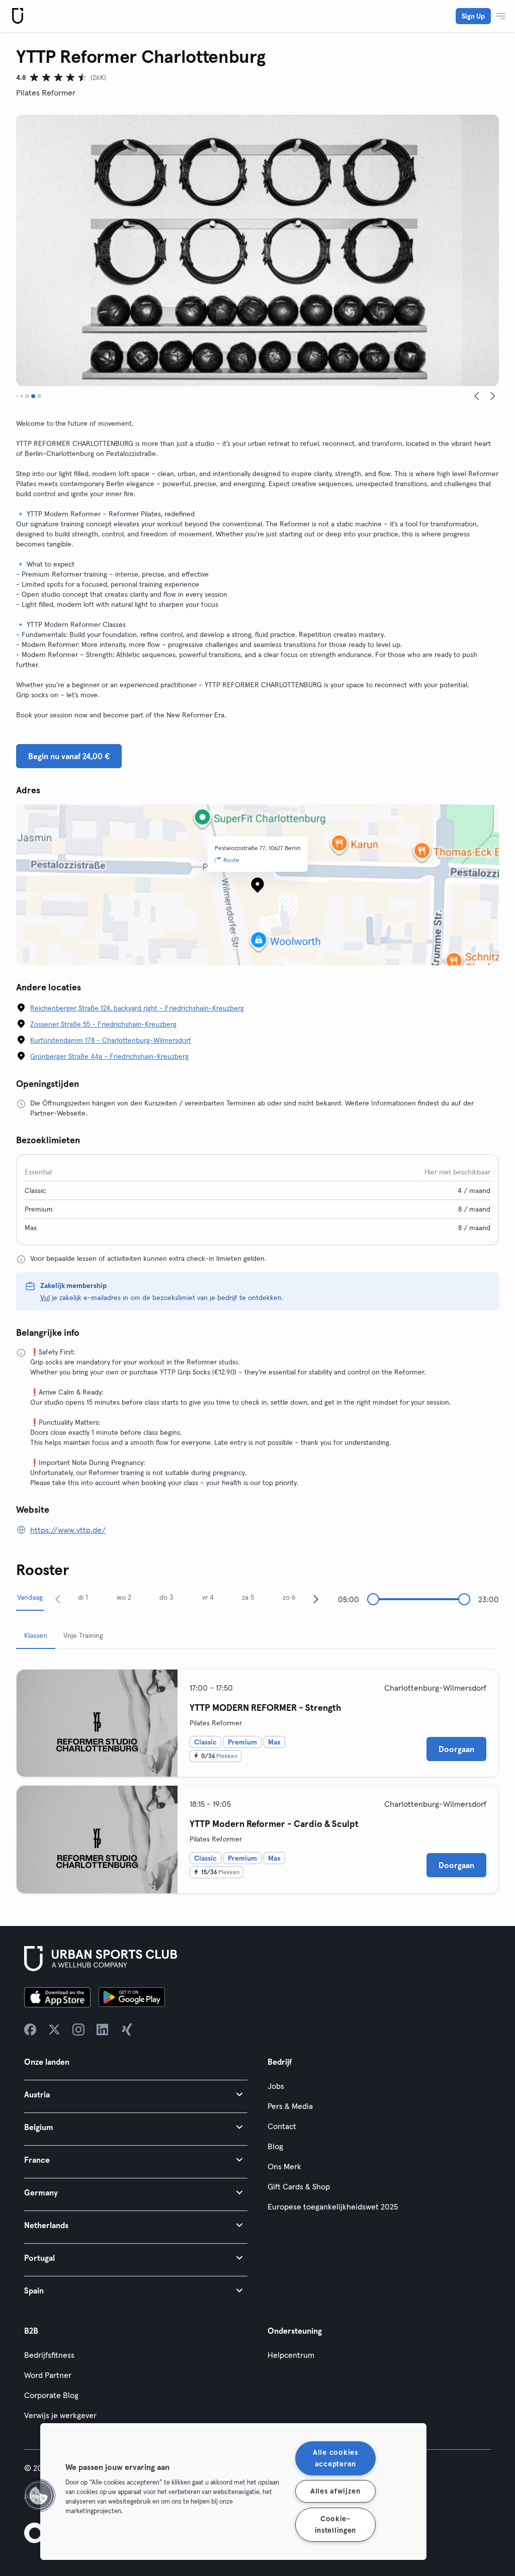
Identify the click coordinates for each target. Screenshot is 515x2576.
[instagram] (78, 2030)
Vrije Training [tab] (83, 1635)
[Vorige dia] (477, 396)
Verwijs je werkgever (60, 2415)
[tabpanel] (257, 1777)
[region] (233, 2492)
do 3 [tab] (166, 1597)
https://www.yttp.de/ (68, 1530)
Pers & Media (290, 2106)
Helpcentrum (291, 2355)
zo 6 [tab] (289, 1597)
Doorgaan (456, 1749)
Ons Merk (284, 2166)
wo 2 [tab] (124, 1597)
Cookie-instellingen (336, 2524)
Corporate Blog (51, 2395)
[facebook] (30, 2030)
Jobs (276, 2086)
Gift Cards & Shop (299, 2186)
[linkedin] (103, 2030)
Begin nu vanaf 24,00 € (69, 756)
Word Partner (48, 2375)
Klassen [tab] (36, 1635)
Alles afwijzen (335, 2491)
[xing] (127, 2030)
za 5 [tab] (248, 1597)
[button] (136, 2094)
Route (231, 860)
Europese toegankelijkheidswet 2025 (333, 2206)
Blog (275, 2146)
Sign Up (473, 16)
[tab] (17, 396)
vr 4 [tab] (208, 1597)
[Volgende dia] (493, 396)
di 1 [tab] (83, 1597)
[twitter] (54, 2030)
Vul (45, 1298)
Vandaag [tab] (30, 1597)
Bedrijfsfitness (49, 2355)
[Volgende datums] (316, 1599)
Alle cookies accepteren (335, 2458)
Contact (282, 2126)
